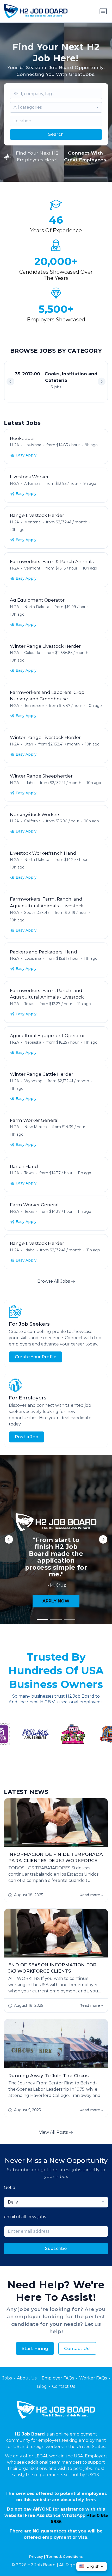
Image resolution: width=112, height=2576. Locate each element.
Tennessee (34, 706)
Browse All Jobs (54, 1281)
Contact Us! (77, 2348)
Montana (32, 522)
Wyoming (33, 1081)
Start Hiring (35, 2348)
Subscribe (56, 2248)
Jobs (7, 2378)
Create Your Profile (36, 1357)
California (32, 821)
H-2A (14, 445)
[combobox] (56, 107)
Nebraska (33, 1042)
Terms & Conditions (64, 2556)
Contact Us (64, 2386)
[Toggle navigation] (103, 11)
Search (56, 134)
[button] (102, 382)
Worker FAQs (93, 2378)
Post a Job (27, 1437)
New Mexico (36, 1127)
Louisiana (33, 445)
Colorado (32, 653)
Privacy (36, 2556)
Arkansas (32, 484)
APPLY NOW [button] (56, 1601)
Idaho (29, 783)
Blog (42, 2386)
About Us (27, 2378)
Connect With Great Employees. (86, 156)
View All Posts (54, 2132)
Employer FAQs (58, 2378)
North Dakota (37, 607)
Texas (29, 1004)
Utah (29, 744)
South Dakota (37, 913)
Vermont (32, 568)
